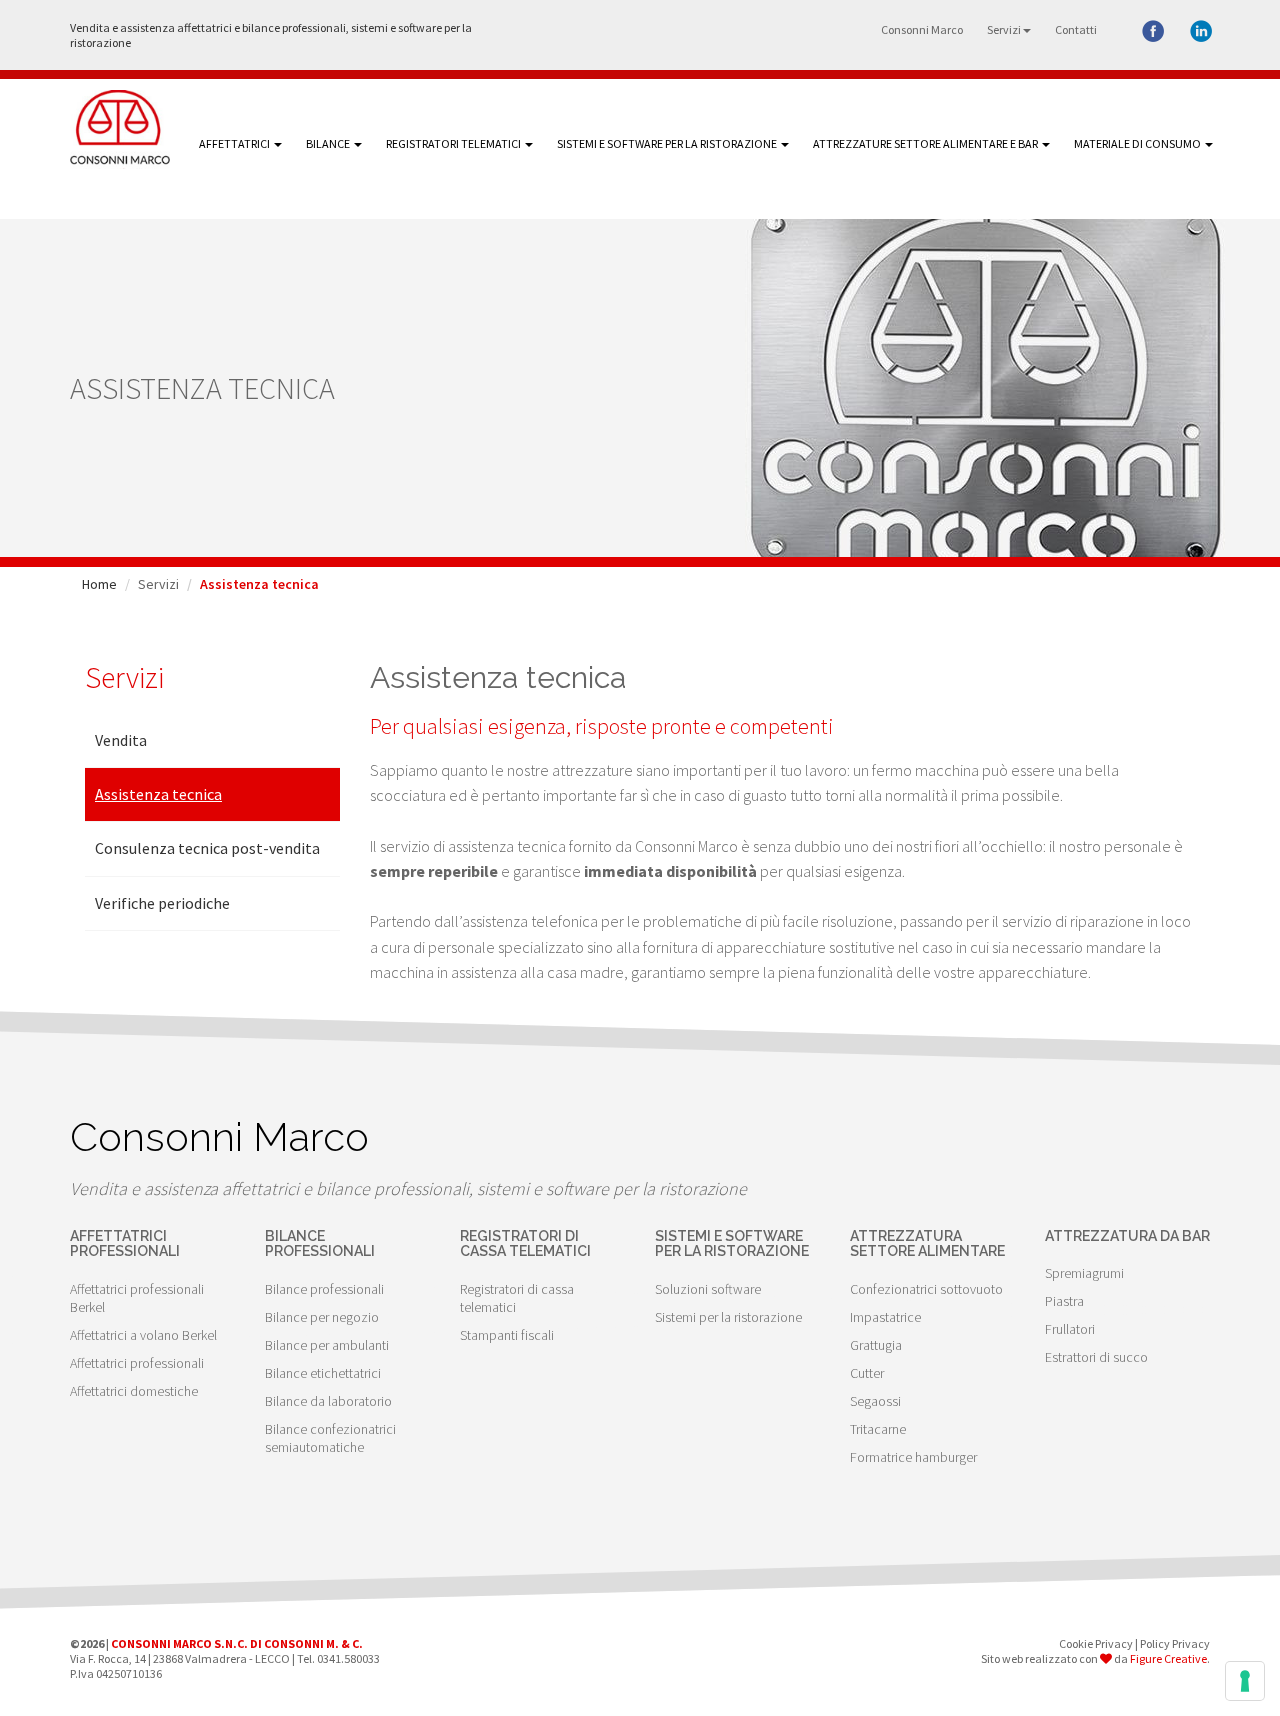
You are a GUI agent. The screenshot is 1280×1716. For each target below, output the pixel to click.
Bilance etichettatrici (323, 1373)
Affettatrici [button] (235, 143)
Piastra (1064, 1301)
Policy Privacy (1175, 1643)
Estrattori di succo (1096, 1357)
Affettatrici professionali (137, 1363)
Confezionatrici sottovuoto (926, 1289)
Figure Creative (1168, 1658)
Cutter (867, 1373)
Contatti (1076, 29)
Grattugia (876, 1345)
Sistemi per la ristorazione (728, 1317)
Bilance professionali (324, 1289)
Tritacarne (878, 1429)
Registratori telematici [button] (454, 143)
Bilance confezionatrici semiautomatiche (330, 1438)
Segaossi (875, 1401)
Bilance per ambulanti (327, 1345)
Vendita (121, 740)
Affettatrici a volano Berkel (143, 1335)
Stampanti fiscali (507, 1335)
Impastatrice (885, 1317)
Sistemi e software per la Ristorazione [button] (668, 143)
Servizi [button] (1004, 29)
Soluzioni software (708, 1289)
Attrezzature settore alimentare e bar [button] (926, 143)
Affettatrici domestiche (134, 1391)
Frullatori (1070, 1329)
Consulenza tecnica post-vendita (207, 848)
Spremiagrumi (1084, 1273)
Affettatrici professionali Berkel (137, 1298)
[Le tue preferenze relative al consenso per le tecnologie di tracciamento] (1245, 1681)
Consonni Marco (922, 29)
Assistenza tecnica (158, 794)
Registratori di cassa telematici (517, 1298)
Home (99, 584)
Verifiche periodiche (162, 903)
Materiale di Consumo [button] (1138, 143)
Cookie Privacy (1096, 1643)
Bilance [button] (329, 143)
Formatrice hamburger (913, 1457)
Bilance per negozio (322, 1317)
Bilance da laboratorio (328, 1401)
